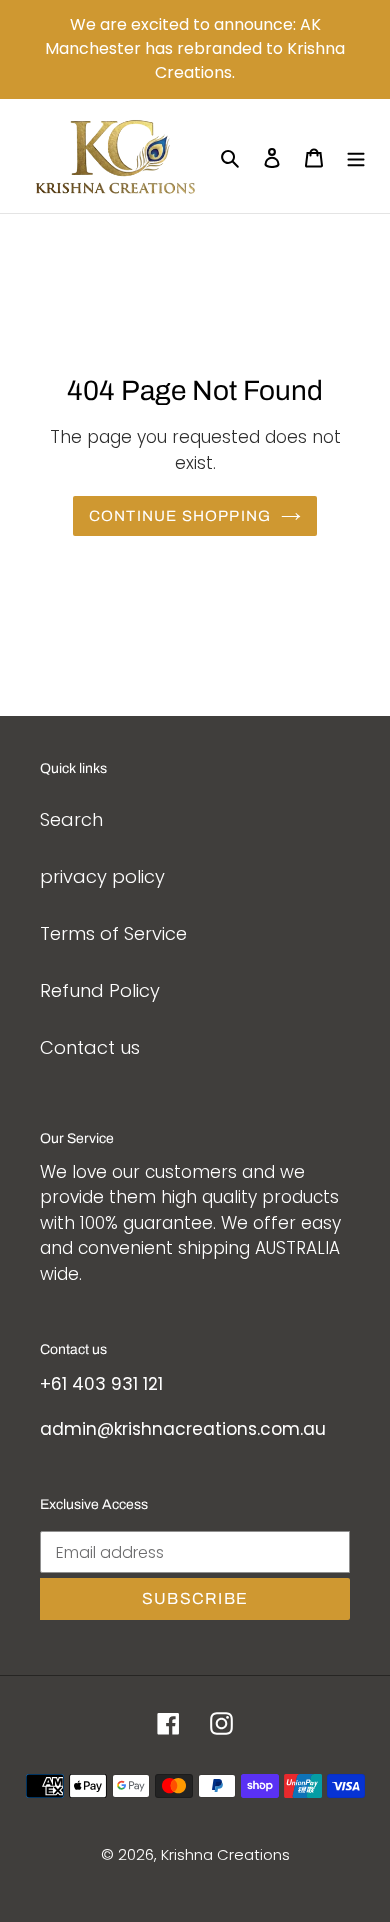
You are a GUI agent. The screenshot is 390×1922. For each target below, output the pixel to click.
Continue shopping (180, 516)
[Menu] (356, 156)
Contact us (90, 1047)
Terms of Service (113, 933)
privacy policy (102, 876)
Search (71, 819)
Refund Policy (100, 990)
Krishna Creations (225, 1854)
